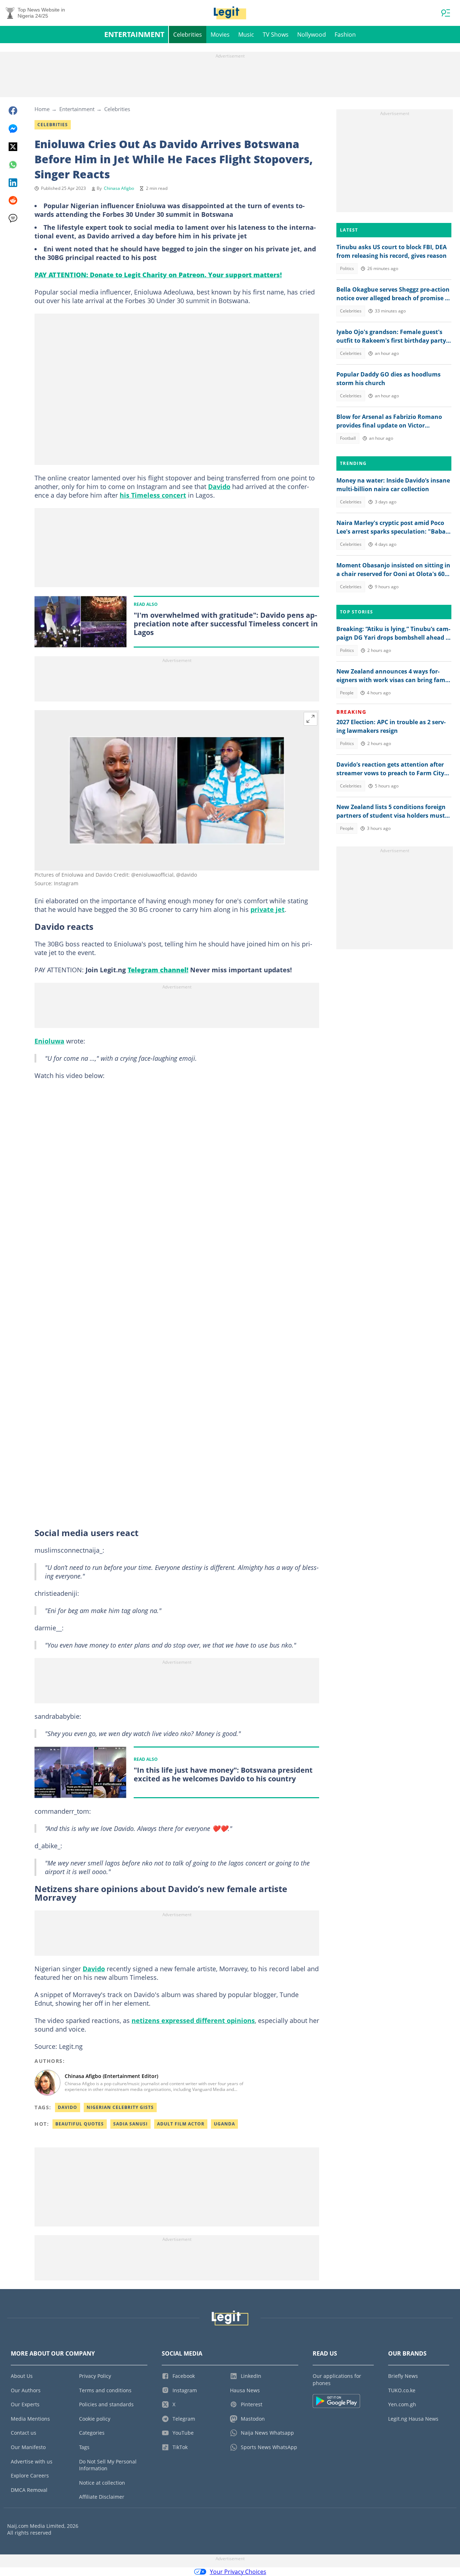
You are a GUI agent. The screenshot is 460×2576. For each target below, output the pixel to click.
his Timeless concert (153, 495)
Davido (219, 487)
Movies (220, 35)
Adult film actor (181, 2124)
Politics (347, 268)
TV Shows (276, 35)
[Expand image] (310, 719)
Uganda (224, 2124)
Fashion (345, 35)
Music (246, 35)
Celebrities (188, 35)
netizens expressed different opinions (193, 2020)
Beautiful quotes (80, 2124)
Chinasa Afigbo (119, 188)
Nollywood (312, 35)
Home (42, 109)
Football (348, 438)
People (347, 693)
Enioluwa (49, 1041)
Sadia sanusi (130, 2124)
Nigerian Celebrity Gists (120, 2107)
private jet (268, 909)
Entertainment (134, 34)
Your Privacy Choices (238, 2572)
